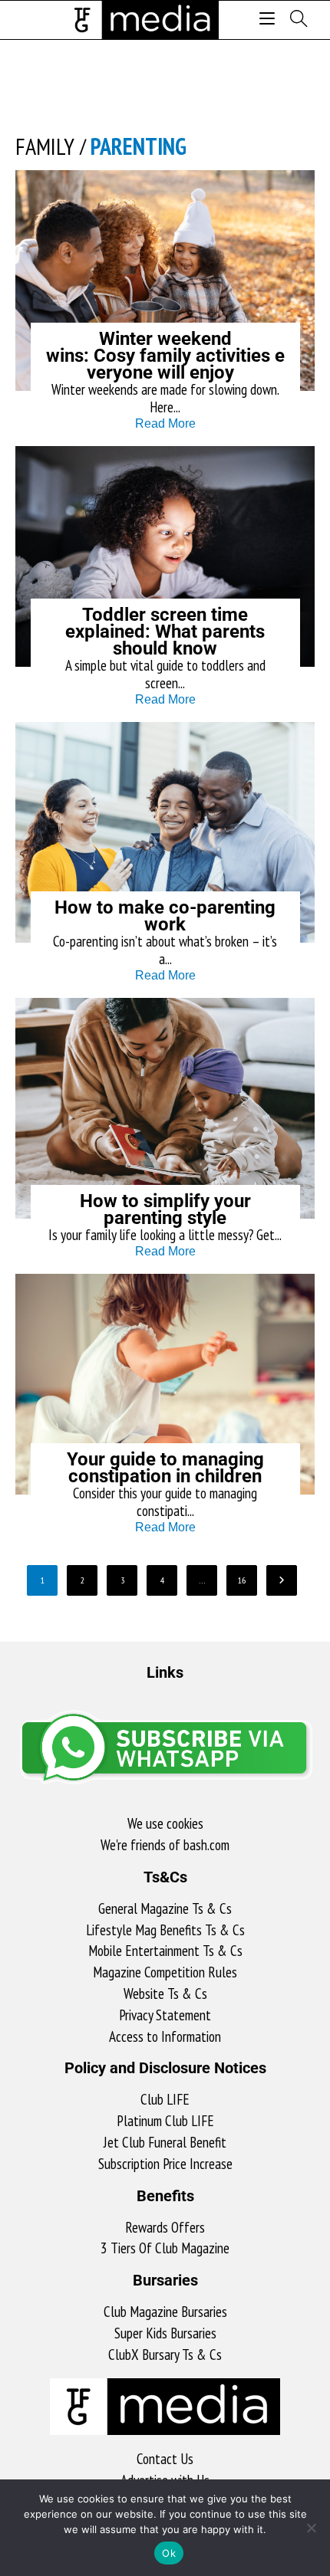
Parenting (139, 146)
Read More (165, 423)
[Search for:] (293, 20)
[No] (311, 2528)
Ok (169, 2553)
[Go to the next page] (282, 1580)
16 (242, 1580)
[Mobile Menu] (269, 20)
